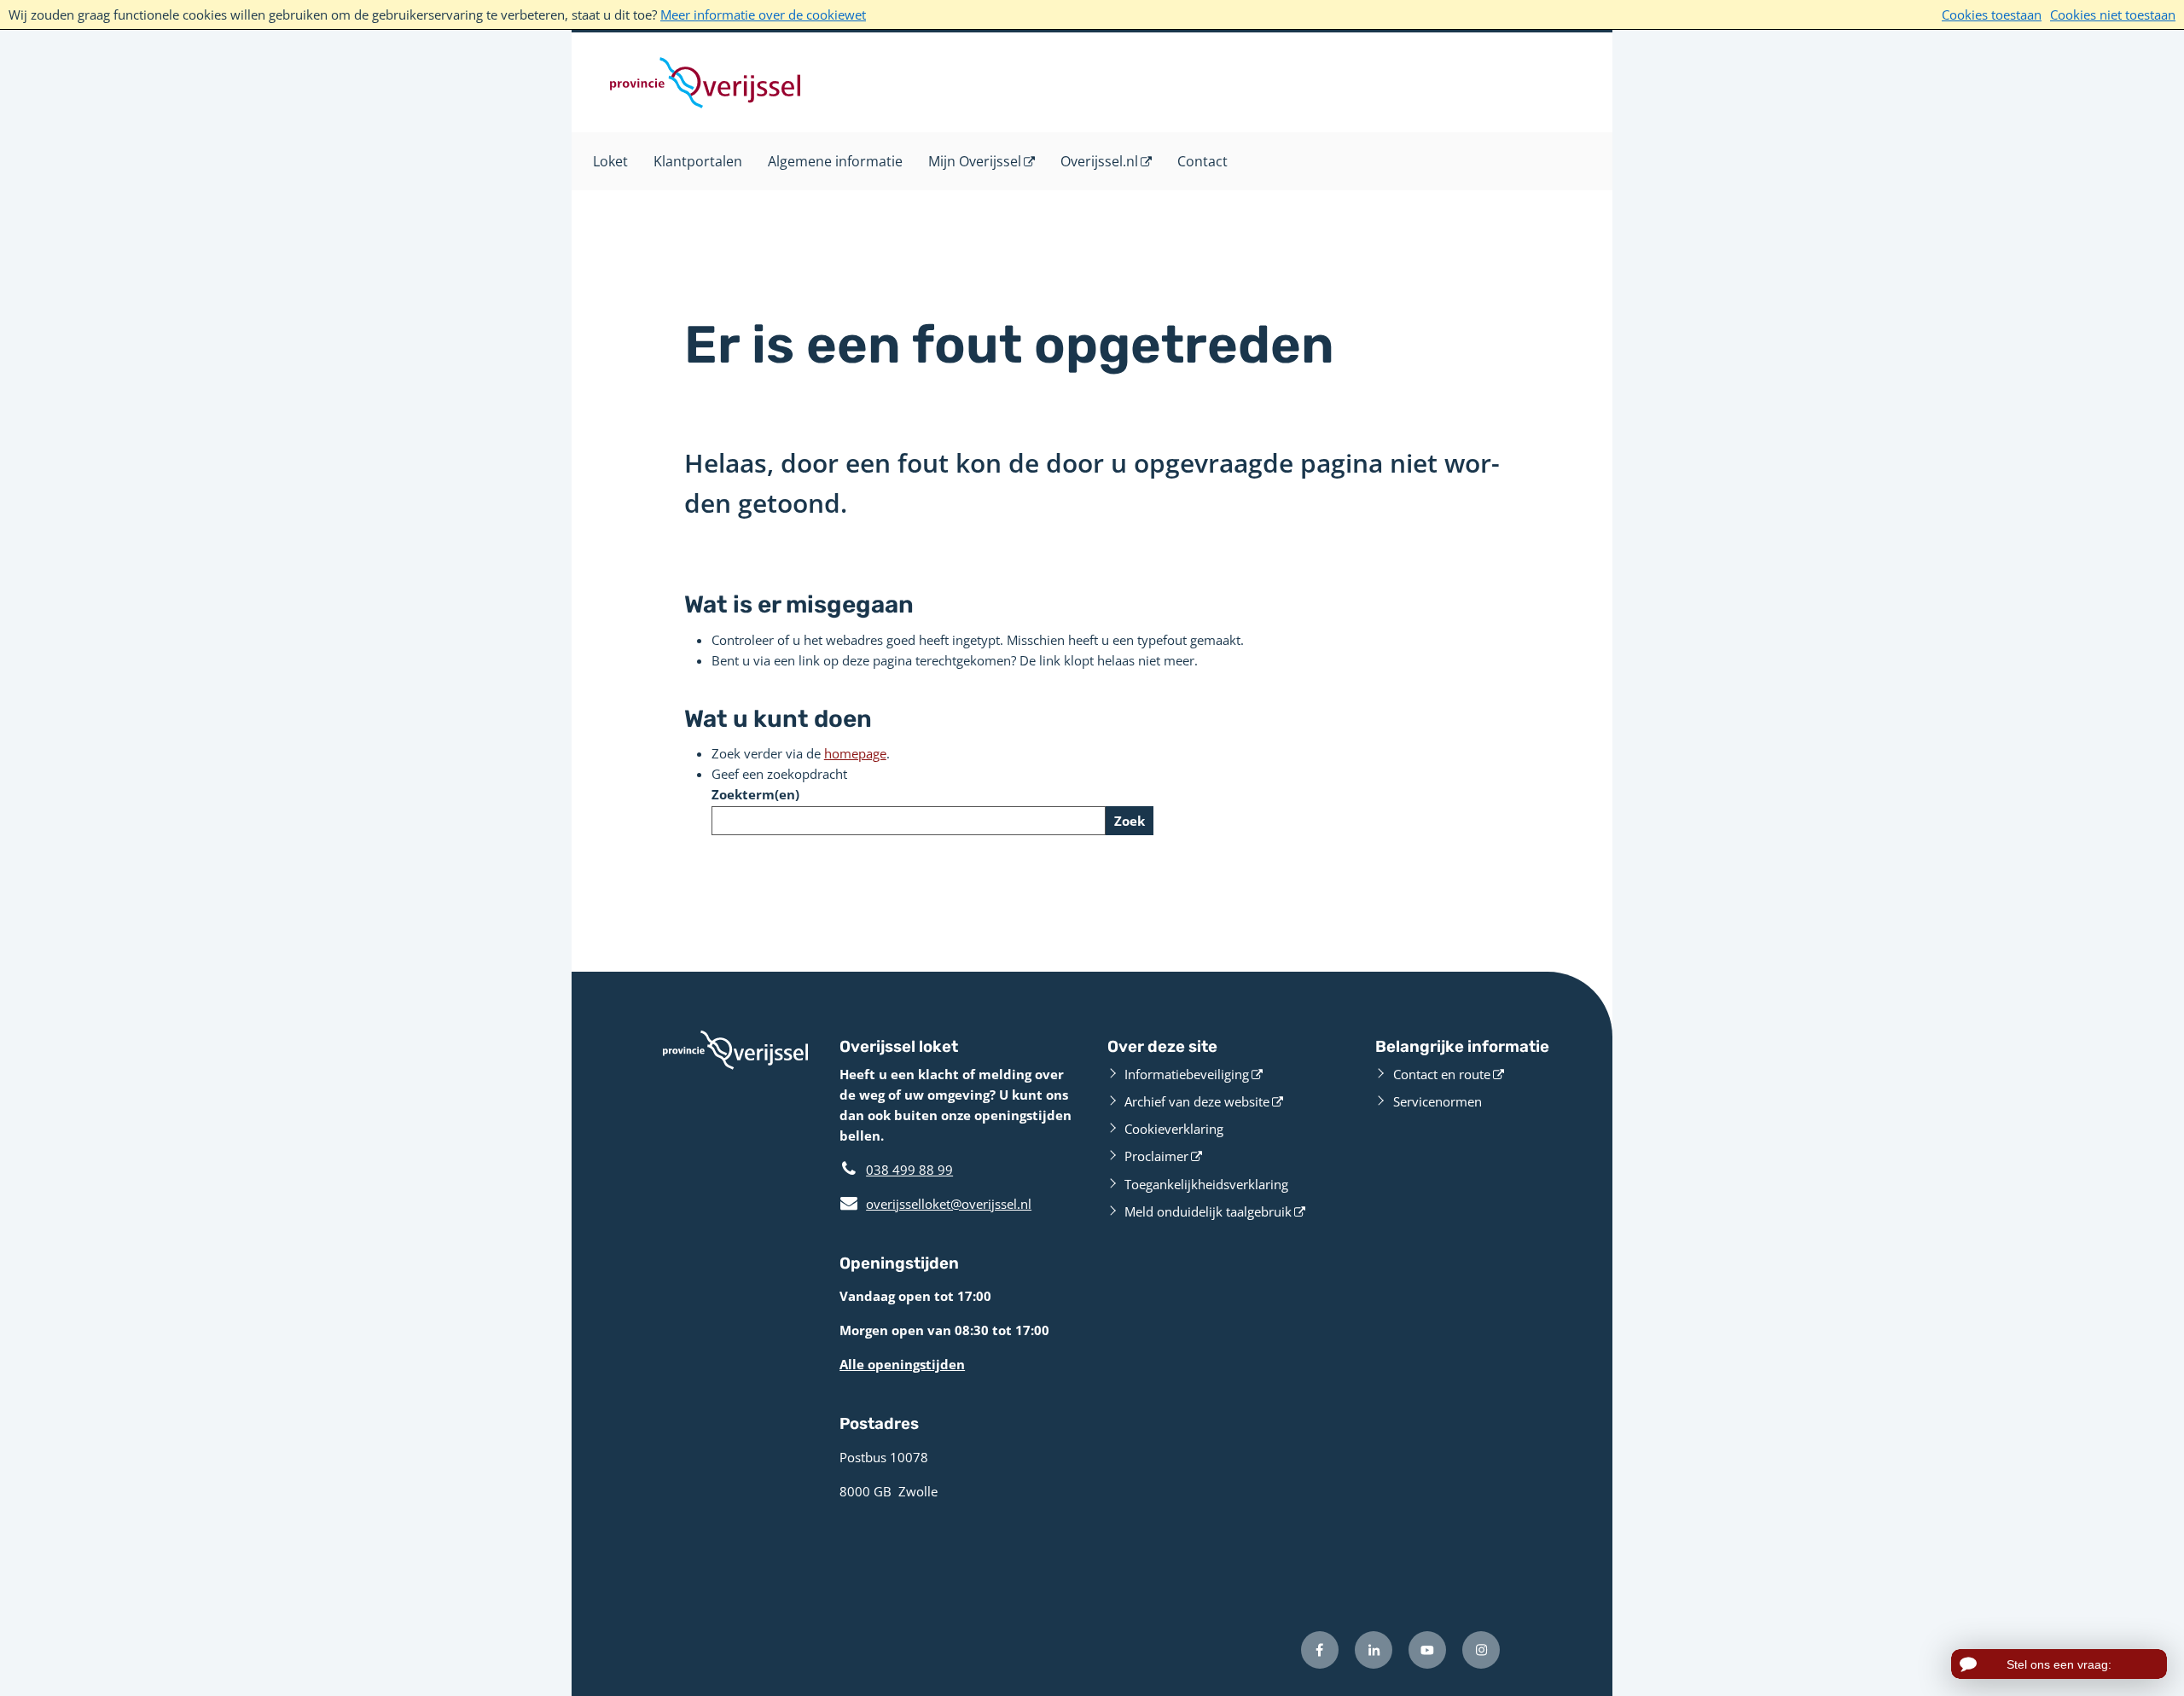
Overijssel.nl (1099, 161)
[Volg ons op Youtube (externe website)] (1427, 1650)
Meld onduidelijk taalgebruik (1208, 1211)
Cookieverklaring (1174, 1129)
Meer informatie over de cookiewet (763, 15)
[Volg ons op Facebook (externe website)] (1320, 1650)
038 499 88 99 (909, 1170)
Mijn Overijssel (975, 161)
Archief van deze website (1197, 1101)
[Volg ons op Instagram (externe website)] (1481, 1650)
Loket (610, 161)
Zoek (1130, 821)
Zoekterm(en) (755, 794)
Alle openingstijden (902, 1364)
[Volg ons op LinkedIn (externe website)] (1374, 1650)
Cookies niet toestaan (2113, 15)
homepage (855, 753)
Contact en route (1442, 1074)
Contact (1202, 161)
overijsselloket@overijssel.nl (935, 1204)
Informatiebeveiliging (1187, 1074)
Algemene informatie (835, 161)
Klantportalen (698, 161)
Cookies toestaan (1992, 15)
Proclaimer (1156, 1156)
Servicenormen (1438, 1101)
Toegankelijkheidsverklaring (1206, 1184)
